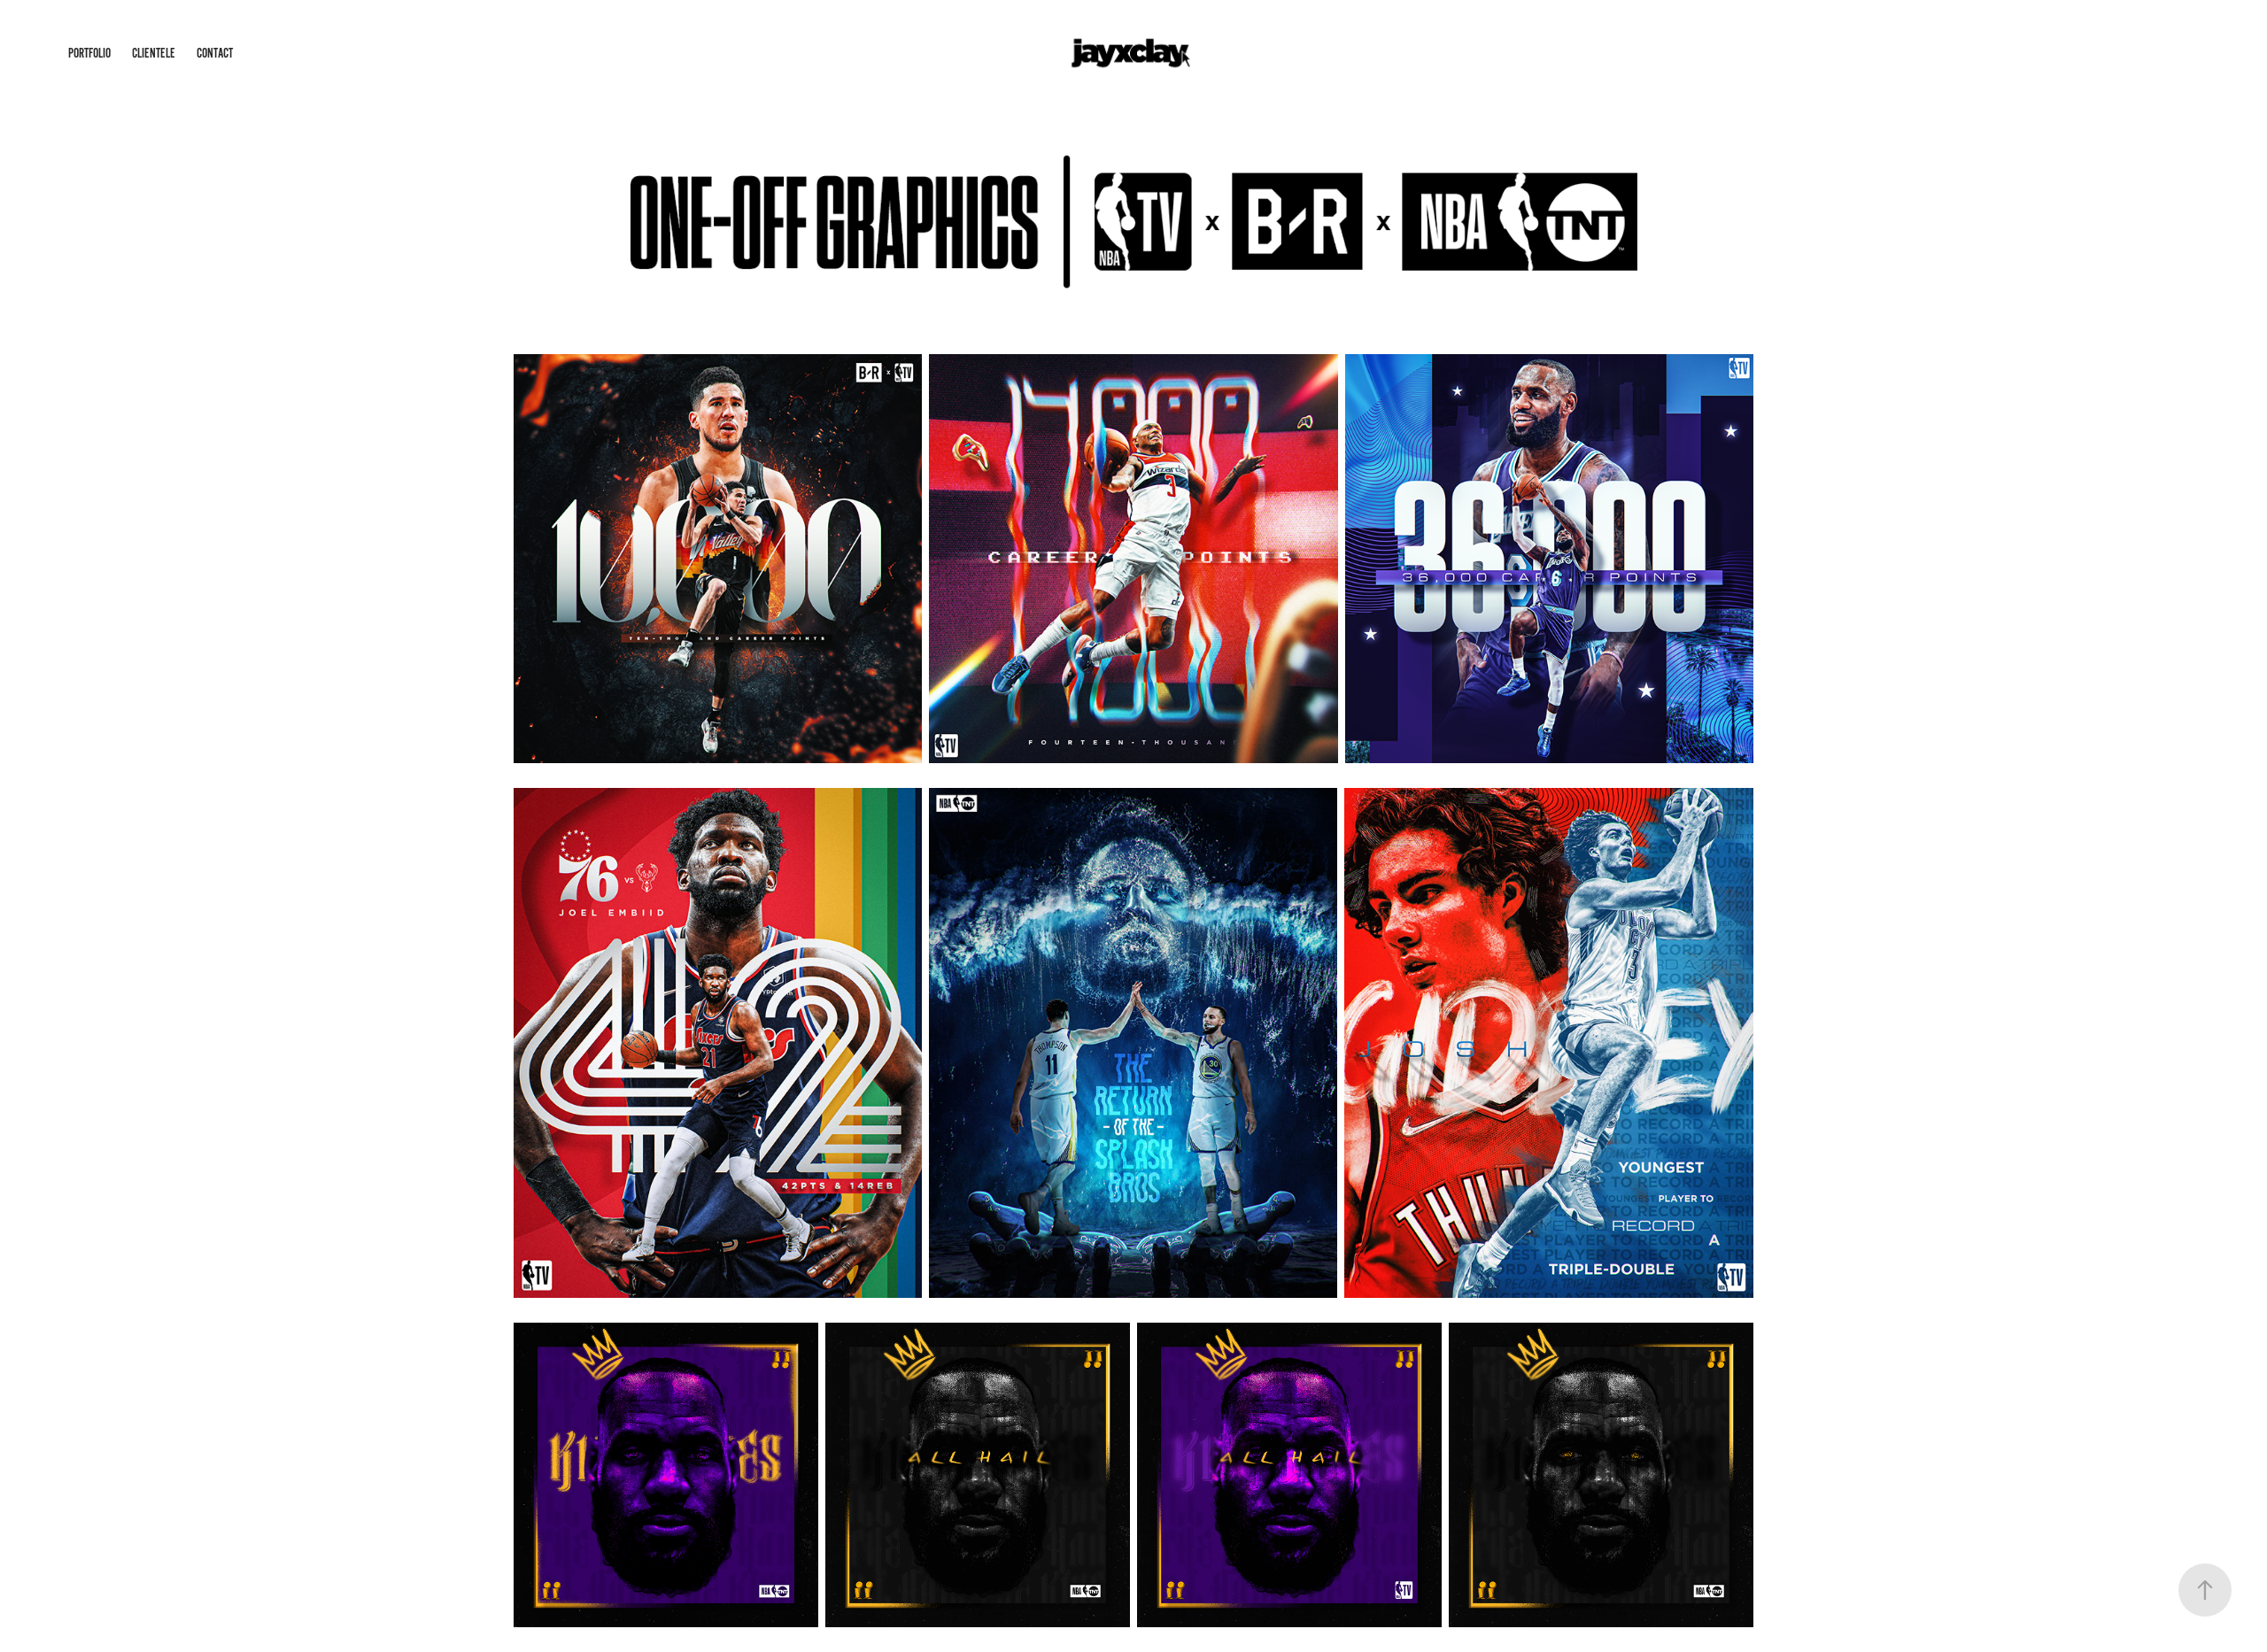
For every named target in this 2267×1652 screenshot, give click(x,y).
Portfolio (89, 53)
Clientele (154, 53)
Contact (215, 53)
